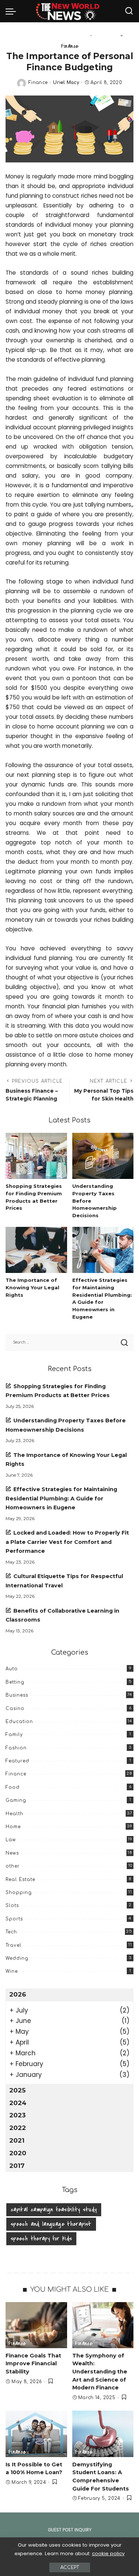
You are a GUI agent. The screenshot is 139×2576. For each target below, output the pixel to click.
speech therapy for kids (41, 2239)
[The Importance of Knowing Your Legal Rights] (36, 1250)
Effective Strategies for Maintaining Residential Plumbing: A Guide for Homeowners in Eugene (61, 1498)
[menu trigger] (13, 11)
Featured (17, 1761)
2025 (17, 2090)
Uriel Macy (66, 83)
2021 (17, 2140)
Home (13, 1827)
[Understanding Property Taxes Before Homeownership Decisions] (103, 1156)
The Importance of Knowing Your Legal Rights (32, 1287)
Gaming (16, 1800)
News (12, 1853)
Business (17, 1695)
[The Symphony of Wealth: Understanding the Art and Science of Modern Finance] (103, 2325)
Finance (70, 46)
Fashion (16, 1748)
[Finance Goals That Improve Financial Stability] (36, 2325)
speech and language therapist (51, 2224)
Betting (15, 1682)
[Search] (129, 11)
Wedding (17, 1958)
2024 (18, 2103)
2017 (17, 2166)
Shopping (19, 1893)
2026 (18, 1994)
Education (19, 1722)
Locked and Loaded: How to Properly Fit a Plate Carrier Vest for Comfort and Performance (67, 1542)
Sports (14, 1919)
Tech (11, 1932)
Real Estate (20, 1880)
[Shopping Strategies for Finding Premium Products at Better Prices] (36, 1156)
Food (13, 1787)
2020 (18, 2153)
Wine (12, 1971)
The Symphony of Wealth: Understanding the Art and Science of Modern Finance (100, 2372)
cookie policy (108, 2554)
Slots (12, 1906)
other (13, 1866)
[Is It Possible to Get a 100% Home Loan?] (36, 2434)
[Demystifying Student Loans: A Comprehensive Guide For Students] (103, 2434)
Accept (70, 2567)
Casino (15, 1709)
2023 (17, 2115)
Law (11, 1840)
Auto (12, 1669)
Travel (14, 1945)
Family (14, 1735)
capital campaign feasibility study (54, 2210)
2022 (18, 2128)
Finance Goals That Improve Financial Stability (33, 2364)
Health (14, 1814)
